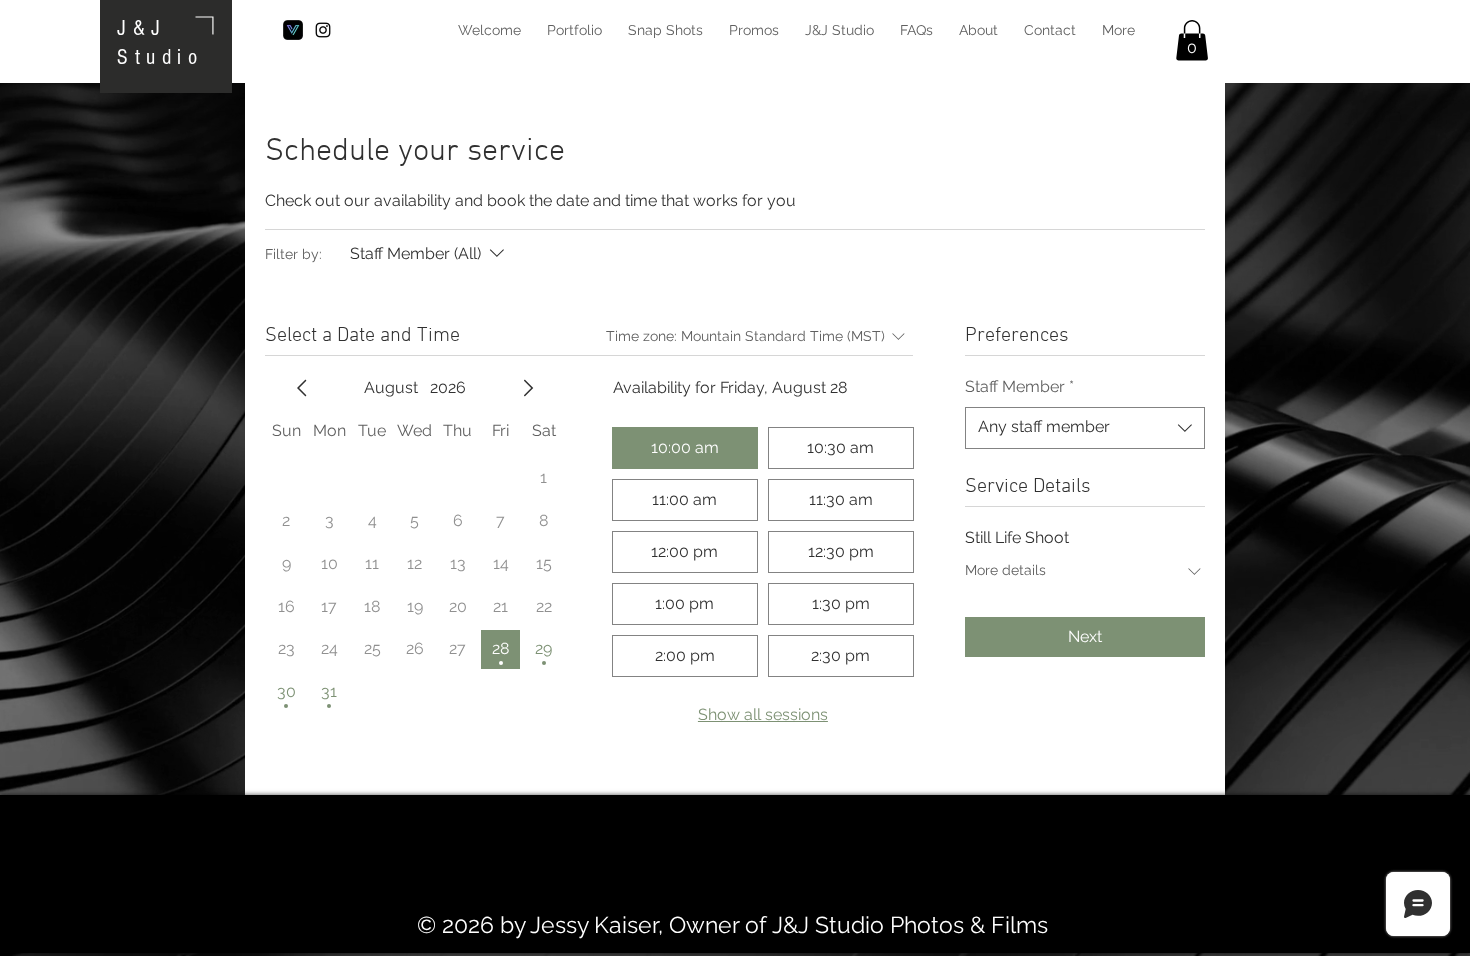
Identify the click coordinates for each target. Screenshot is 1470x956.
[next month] (528, 388)
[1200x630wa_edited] (293, 30)
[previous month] (302, 388)
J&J (142, 28)
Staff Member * (1019, 386)
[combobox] (1085, 428)
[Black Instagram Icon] (323, 30)
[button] (1192, 40)
